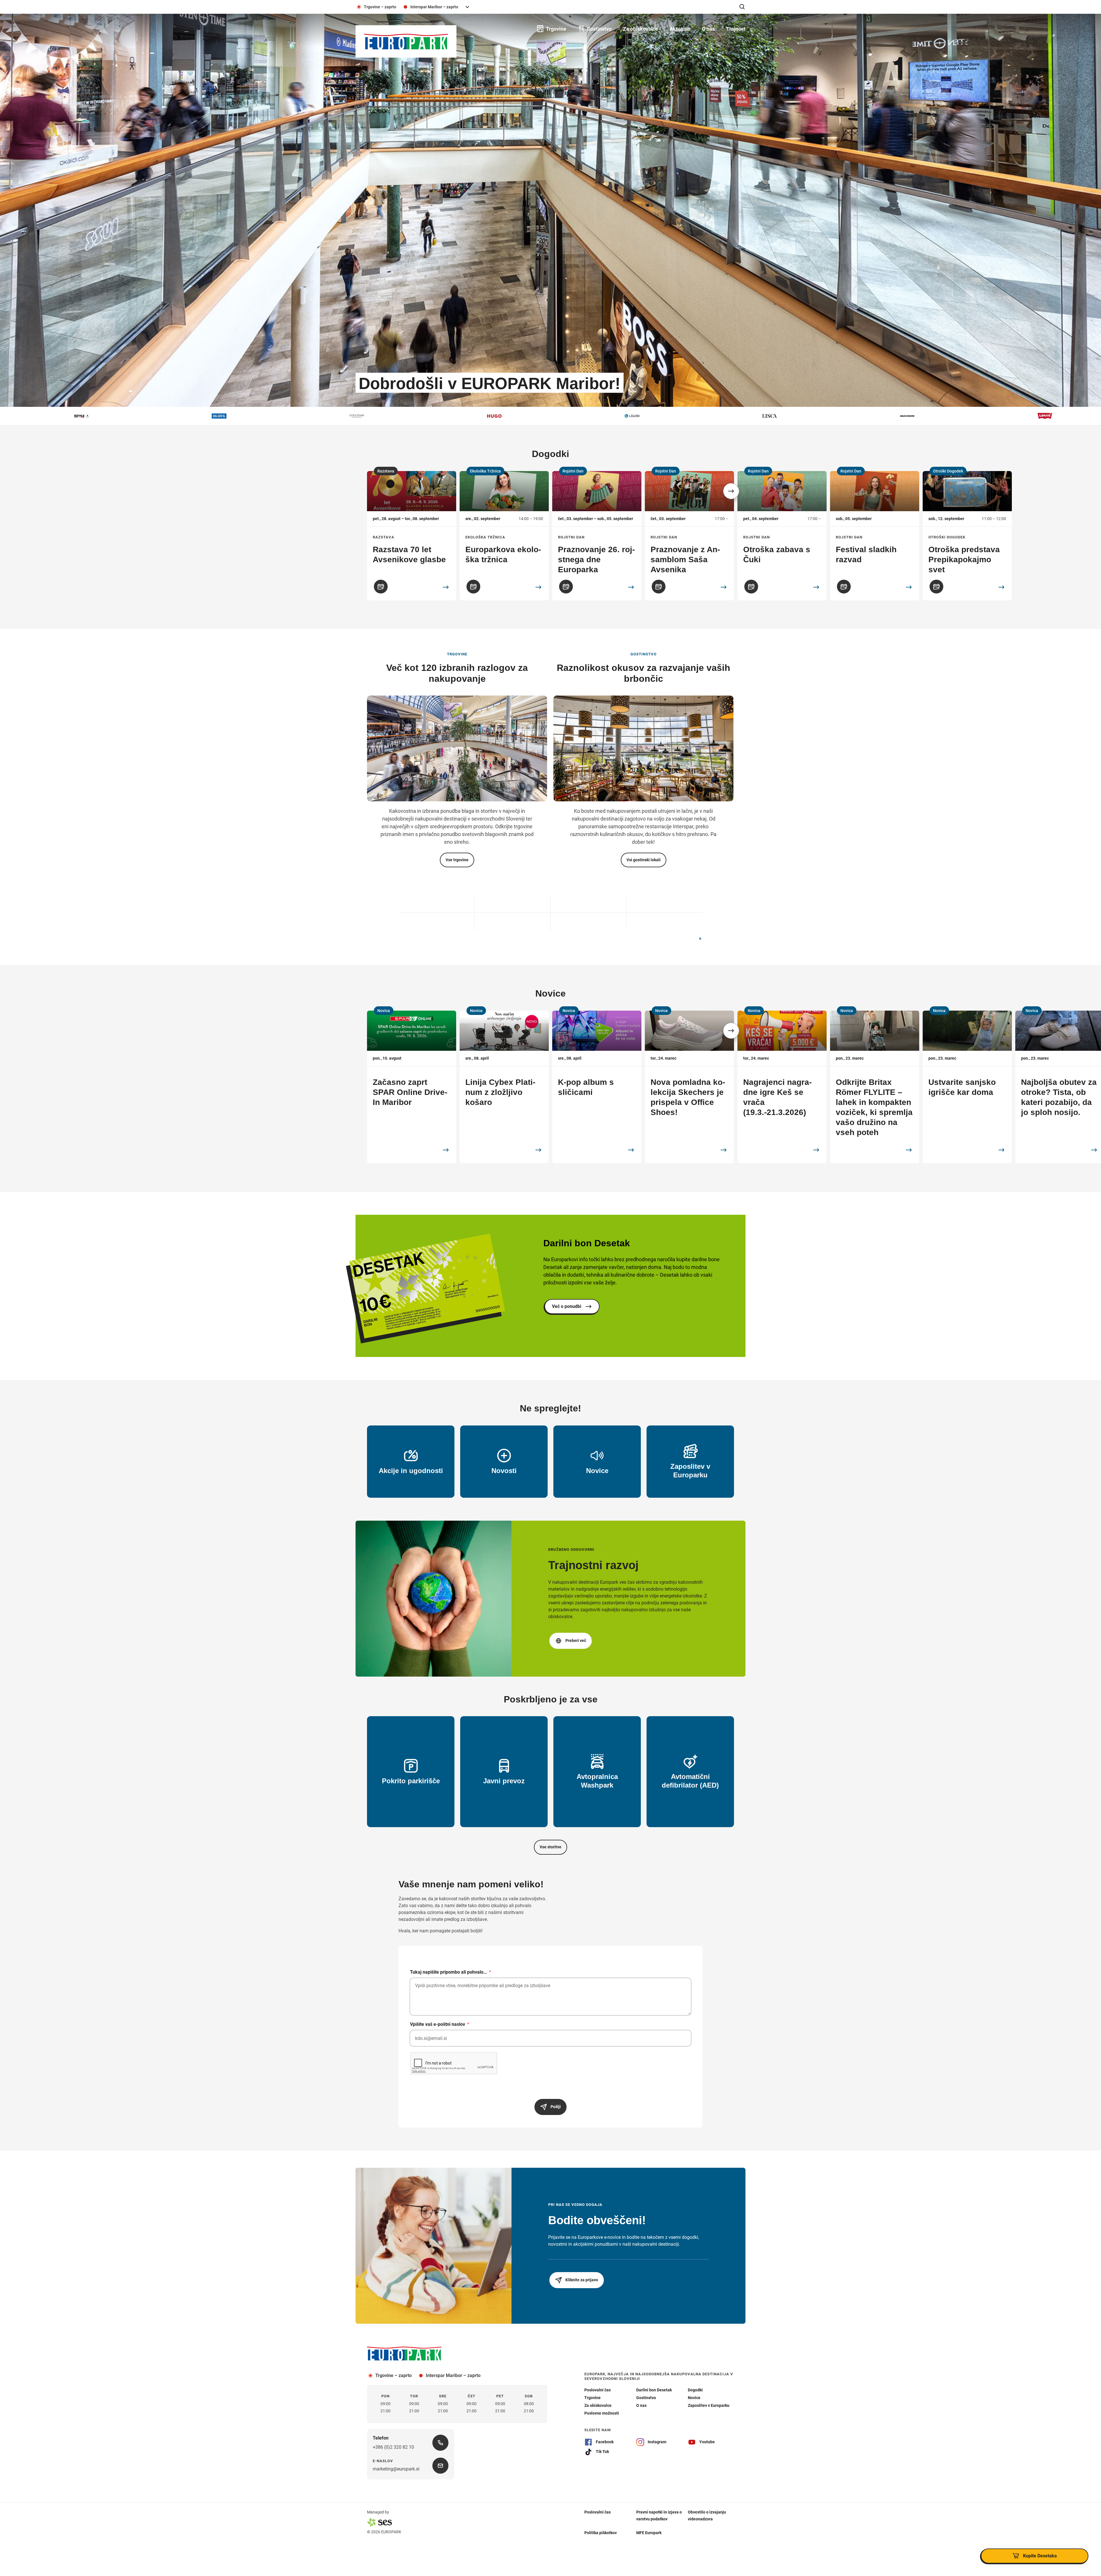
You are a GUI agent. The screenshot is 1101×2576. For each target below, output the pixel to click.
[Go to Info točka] (437, 902)
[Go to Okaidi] (513, 902)
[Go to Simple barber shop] (588, 902)
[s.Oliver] (657, 416)
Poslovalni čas (598, 2512)
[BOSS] (1070, 416)
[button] (731, 491)
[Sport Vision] (795, 416)
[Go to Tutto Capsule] (513, 923)
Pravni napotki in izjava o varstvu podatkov (659, 2515)
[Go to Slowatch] (664, 902)
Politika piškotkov (601, 2532)
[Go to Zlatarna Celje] (588, 923)
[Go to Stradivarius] (664, 923)
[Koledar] (381, 587)
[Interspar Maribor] (932, 416)
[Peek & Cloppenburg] (520, 416)
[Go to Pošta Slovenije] (437, 923)
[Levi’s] (382, 416)
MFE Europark (649, 2532)
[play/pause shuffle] (700, 939)
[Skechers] (244, 416)
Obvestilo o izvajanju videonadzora (707, 2515)
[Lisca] (107, 416)
